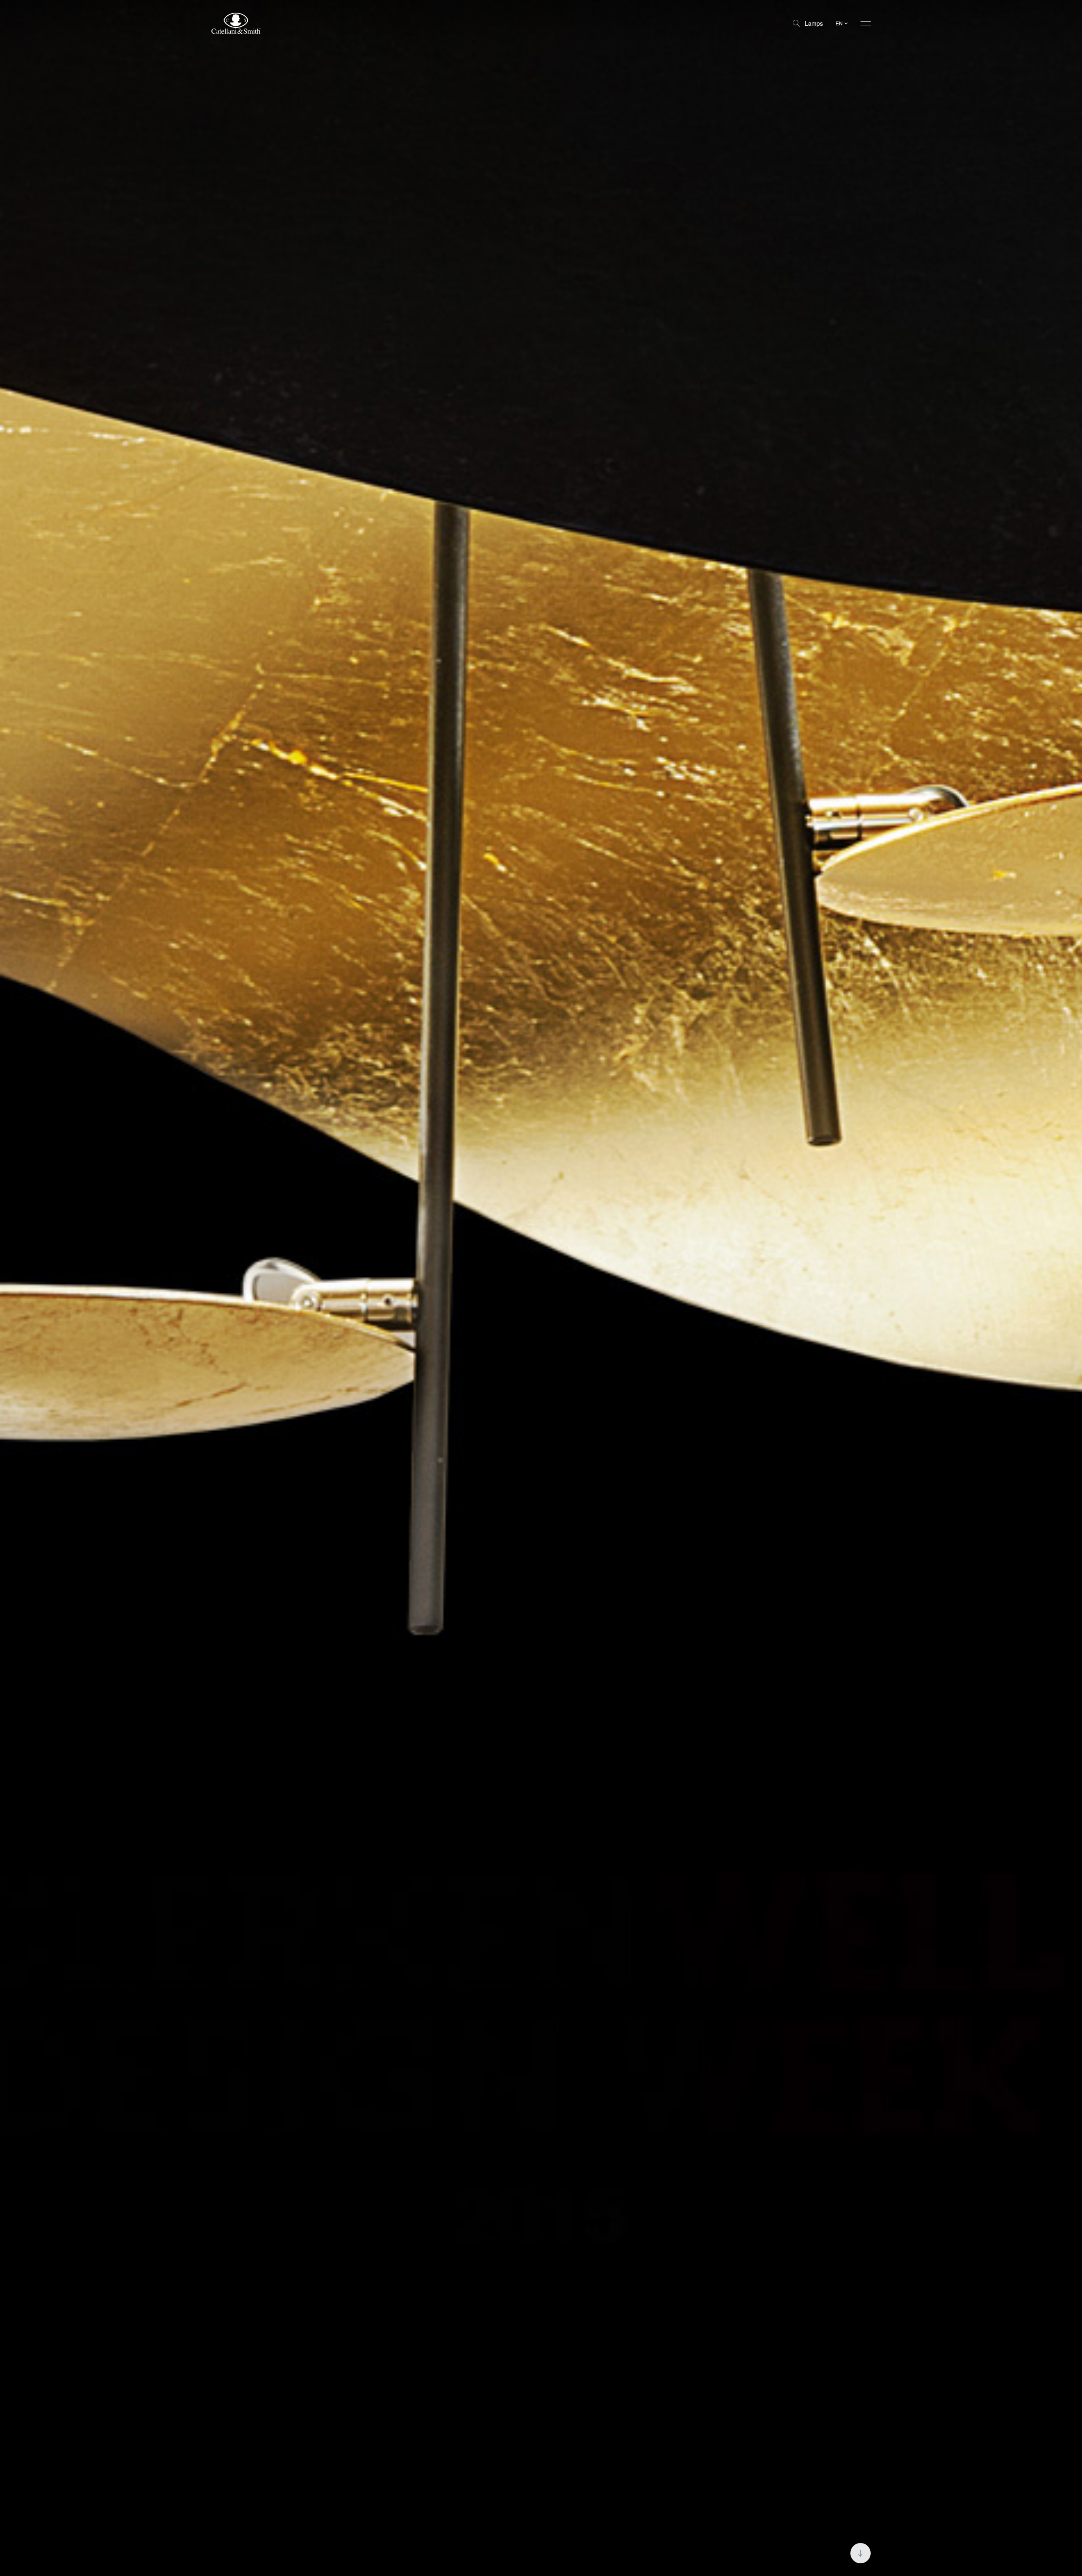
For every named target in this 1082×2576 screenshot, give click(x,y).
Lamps (814, 23)
